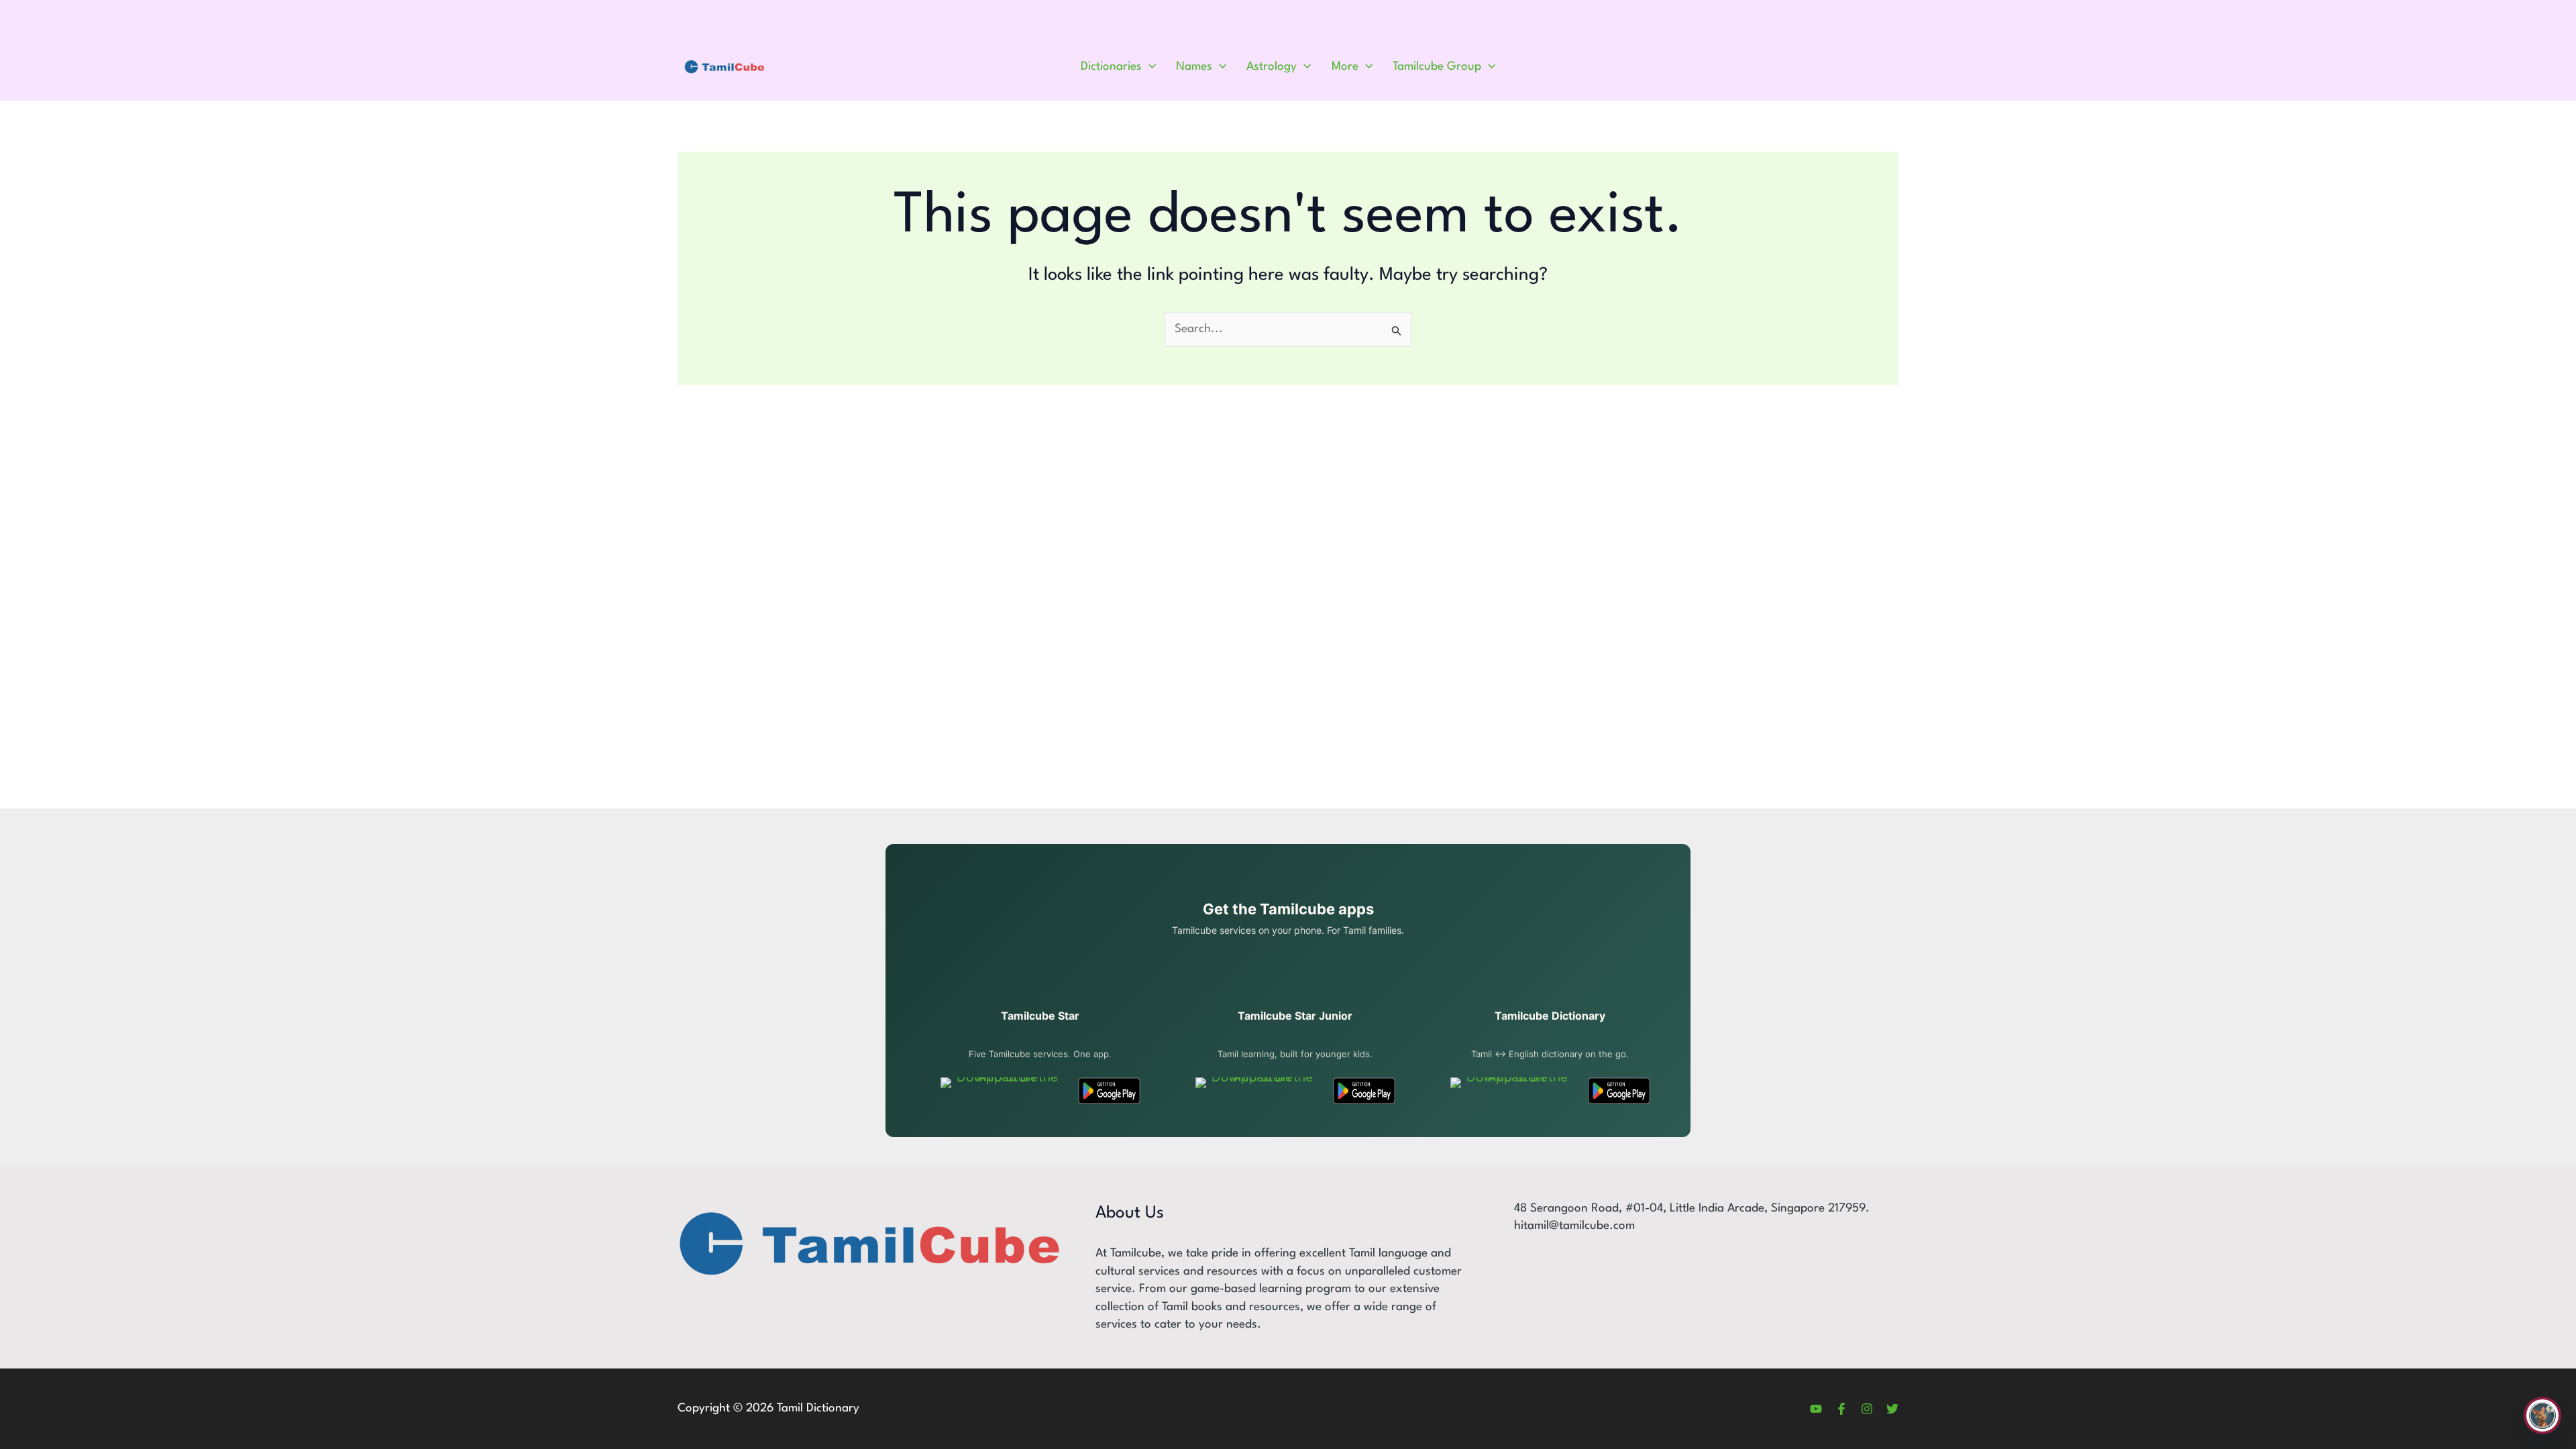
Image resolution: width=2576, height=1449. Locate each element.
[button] (1149, 67)
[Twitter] (1892, 1409)
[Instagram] (1867, 1409)
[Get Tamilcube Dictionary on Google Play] (1619, 1091)
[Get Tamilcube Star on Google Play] (1109, 1091)
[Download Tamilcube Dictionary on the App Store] (1512, 1091)
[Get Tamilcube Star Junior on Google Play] (1364, 1091)
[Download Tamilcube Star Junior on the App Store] (1257, 1091)
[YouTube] (1816, 1409)
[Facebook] (1841, 1409)
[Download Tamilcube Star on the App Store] (1002, 1091)
